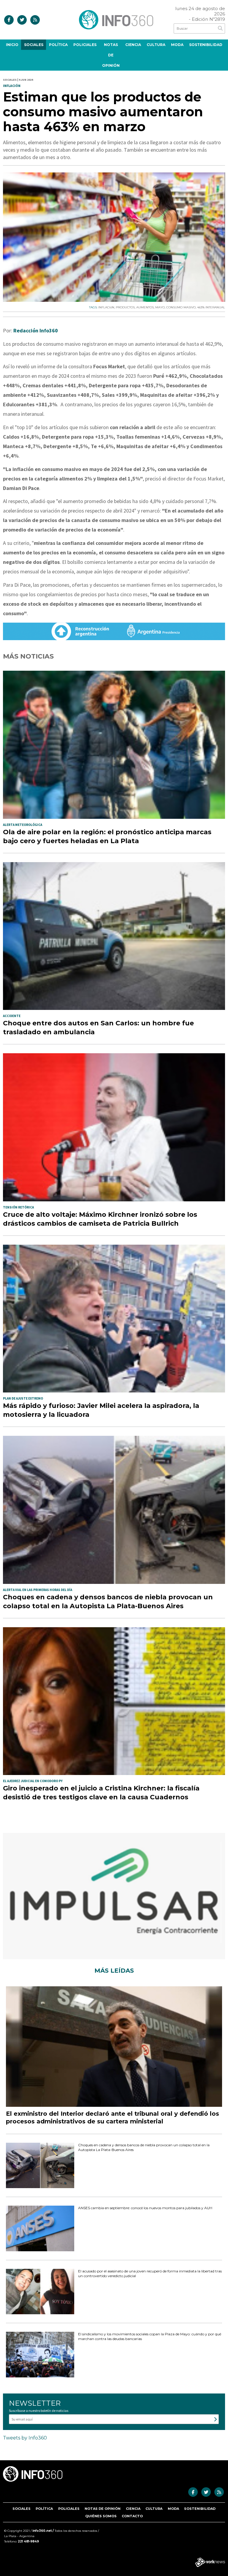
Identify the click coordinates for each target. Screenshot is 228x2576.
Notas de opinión (111, 55)
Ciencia (133, 45)
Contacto (132, 2516)
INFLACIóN (106, 307)
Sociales (34, 45)
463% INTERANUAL (211, 307)
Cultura (156, 45)
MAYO (160, 307)
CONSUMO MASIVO (181, 307)
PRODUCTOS (125, 307)
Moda (177, 45)
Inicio (12, 45)
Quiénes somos (101, 2516)
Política (58, 45)
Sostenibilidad (206, 45)
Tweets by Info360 (25, 2438)
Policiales (85, 45)
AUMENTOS (145, 307)
